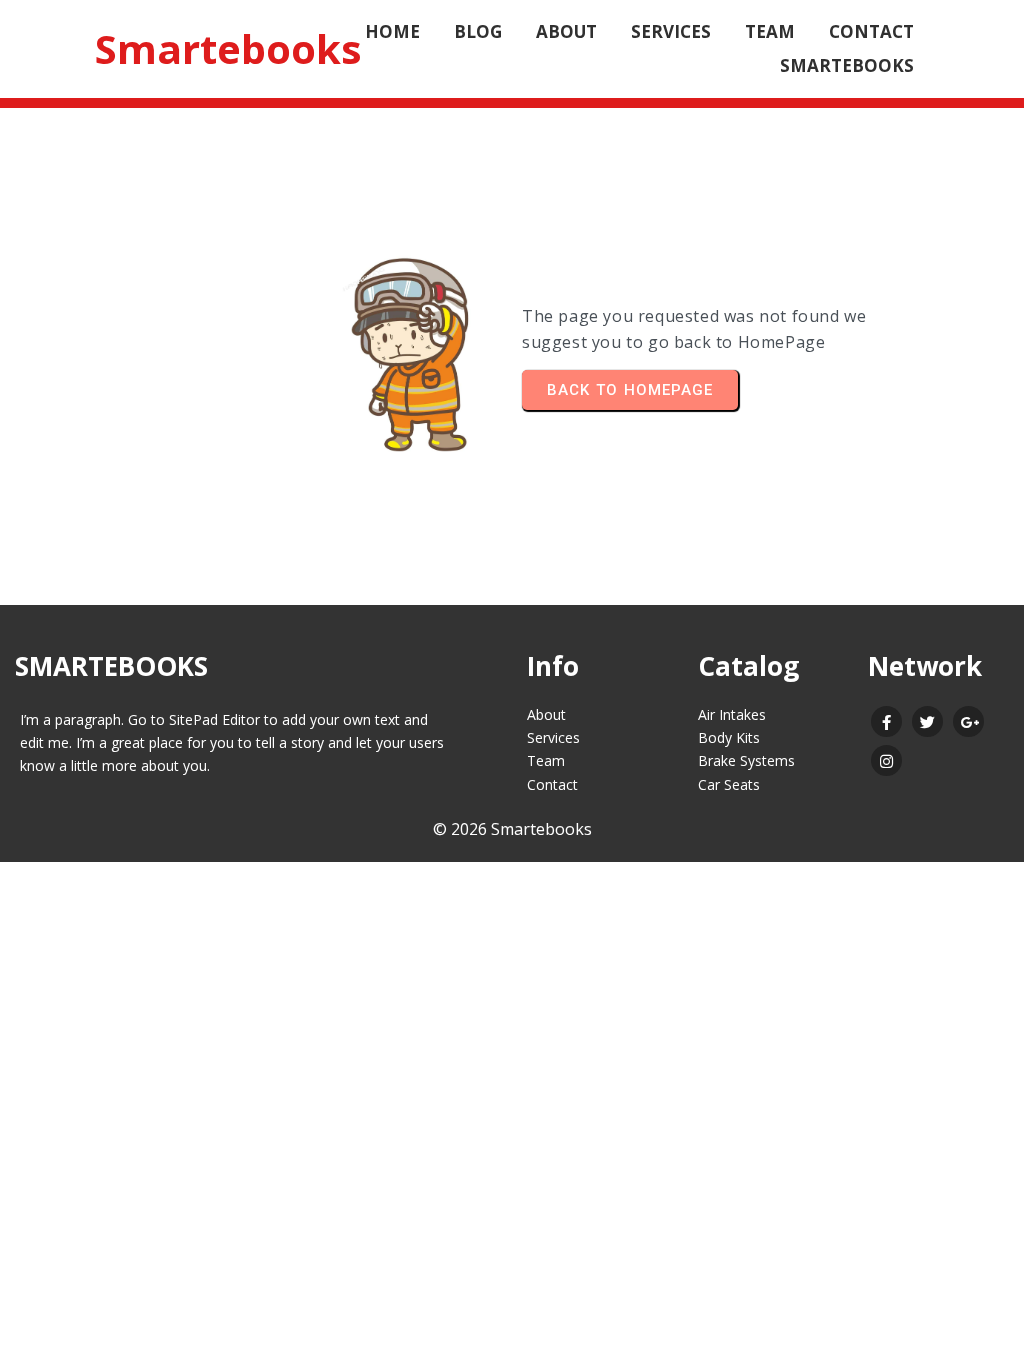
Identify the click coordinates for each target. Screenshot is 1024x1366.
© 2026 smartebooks (512, 829)
